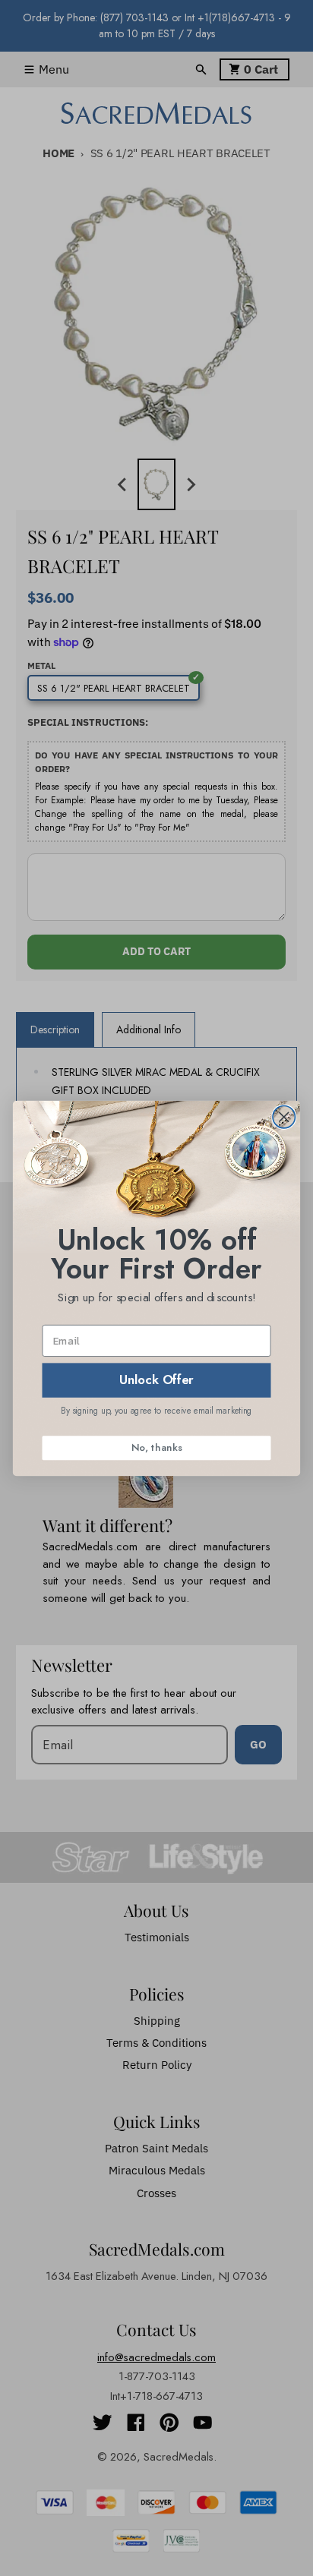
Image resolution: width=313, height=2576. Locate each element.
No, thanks (156, 1447)
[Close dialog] (284, 1116)
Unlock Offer (156, 1379)
